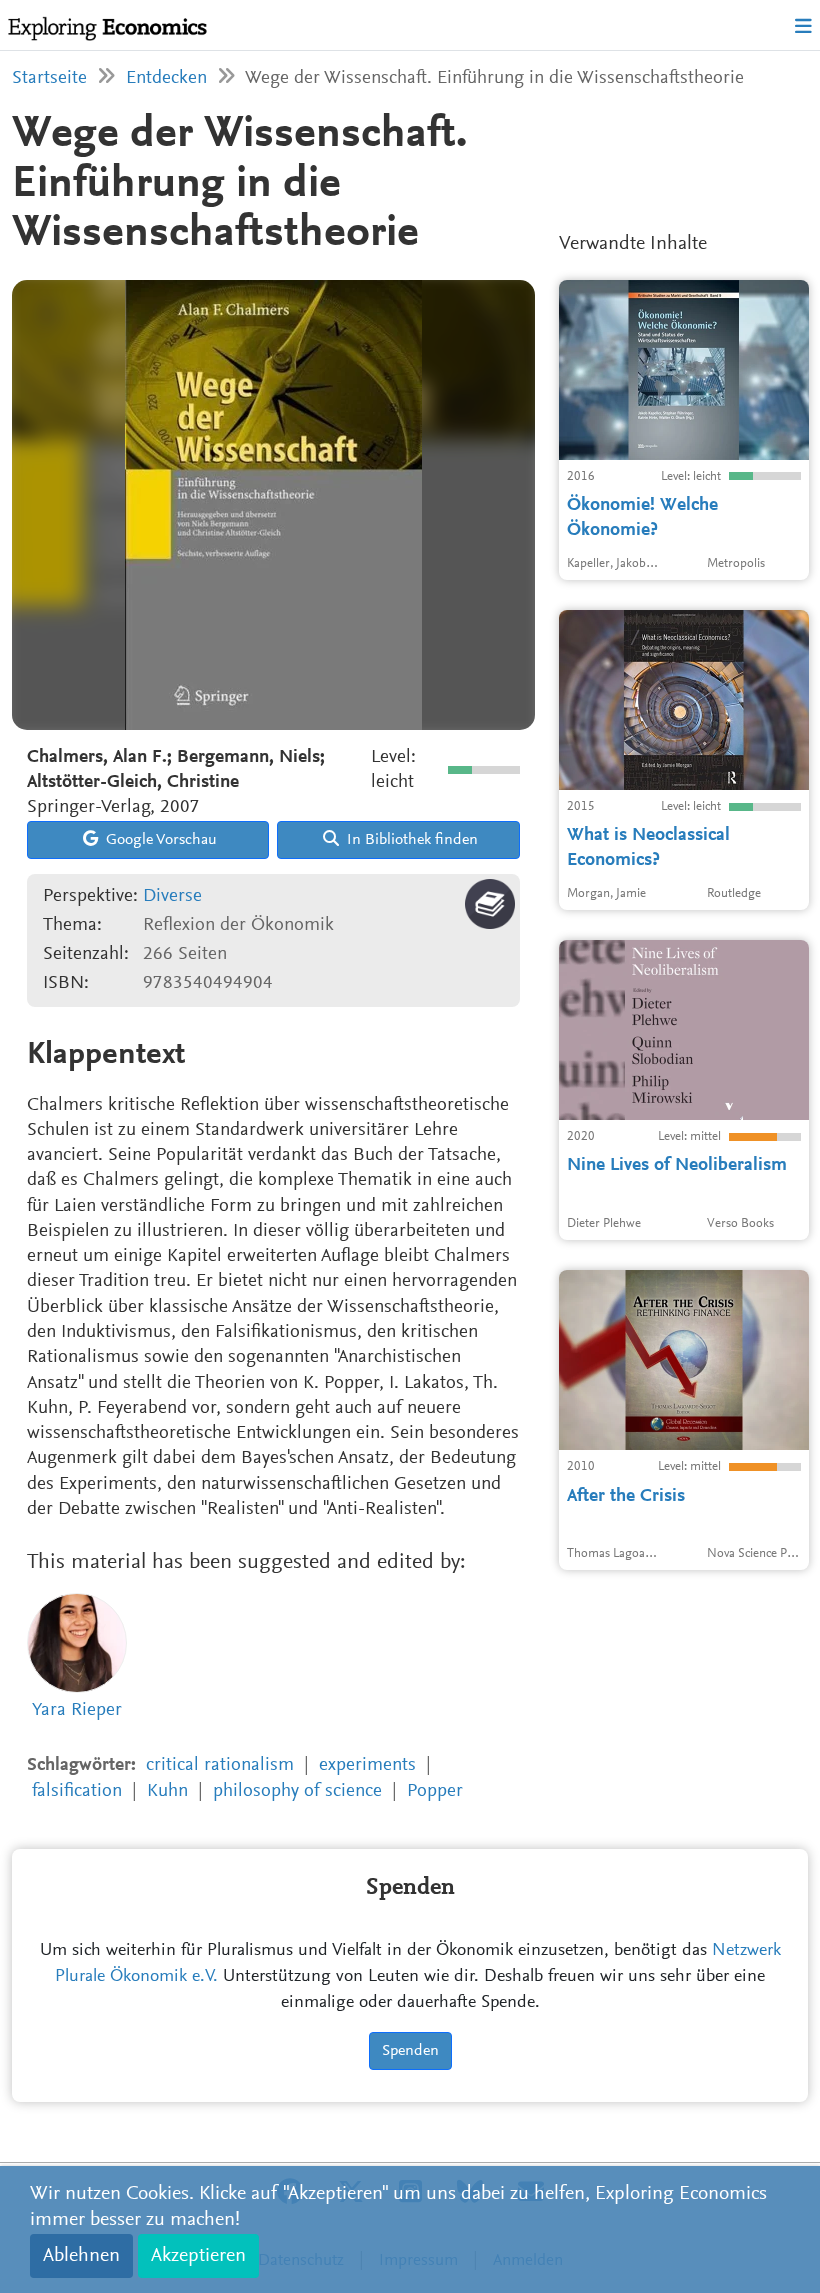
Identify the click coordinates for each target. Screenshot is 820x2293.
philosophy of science (297, 1791)
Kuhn (167, 1791)
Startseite (49, 78)
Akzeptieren (198, 2256)
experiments (367, 1765)
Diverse (172, 896)
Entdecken (166, 78)
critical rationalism (220, 1765)
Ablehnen (81, 2256)
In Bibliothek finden (410, 840)
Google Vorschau (159, 840)
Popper (435, 1791)
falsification (77, 1791)
